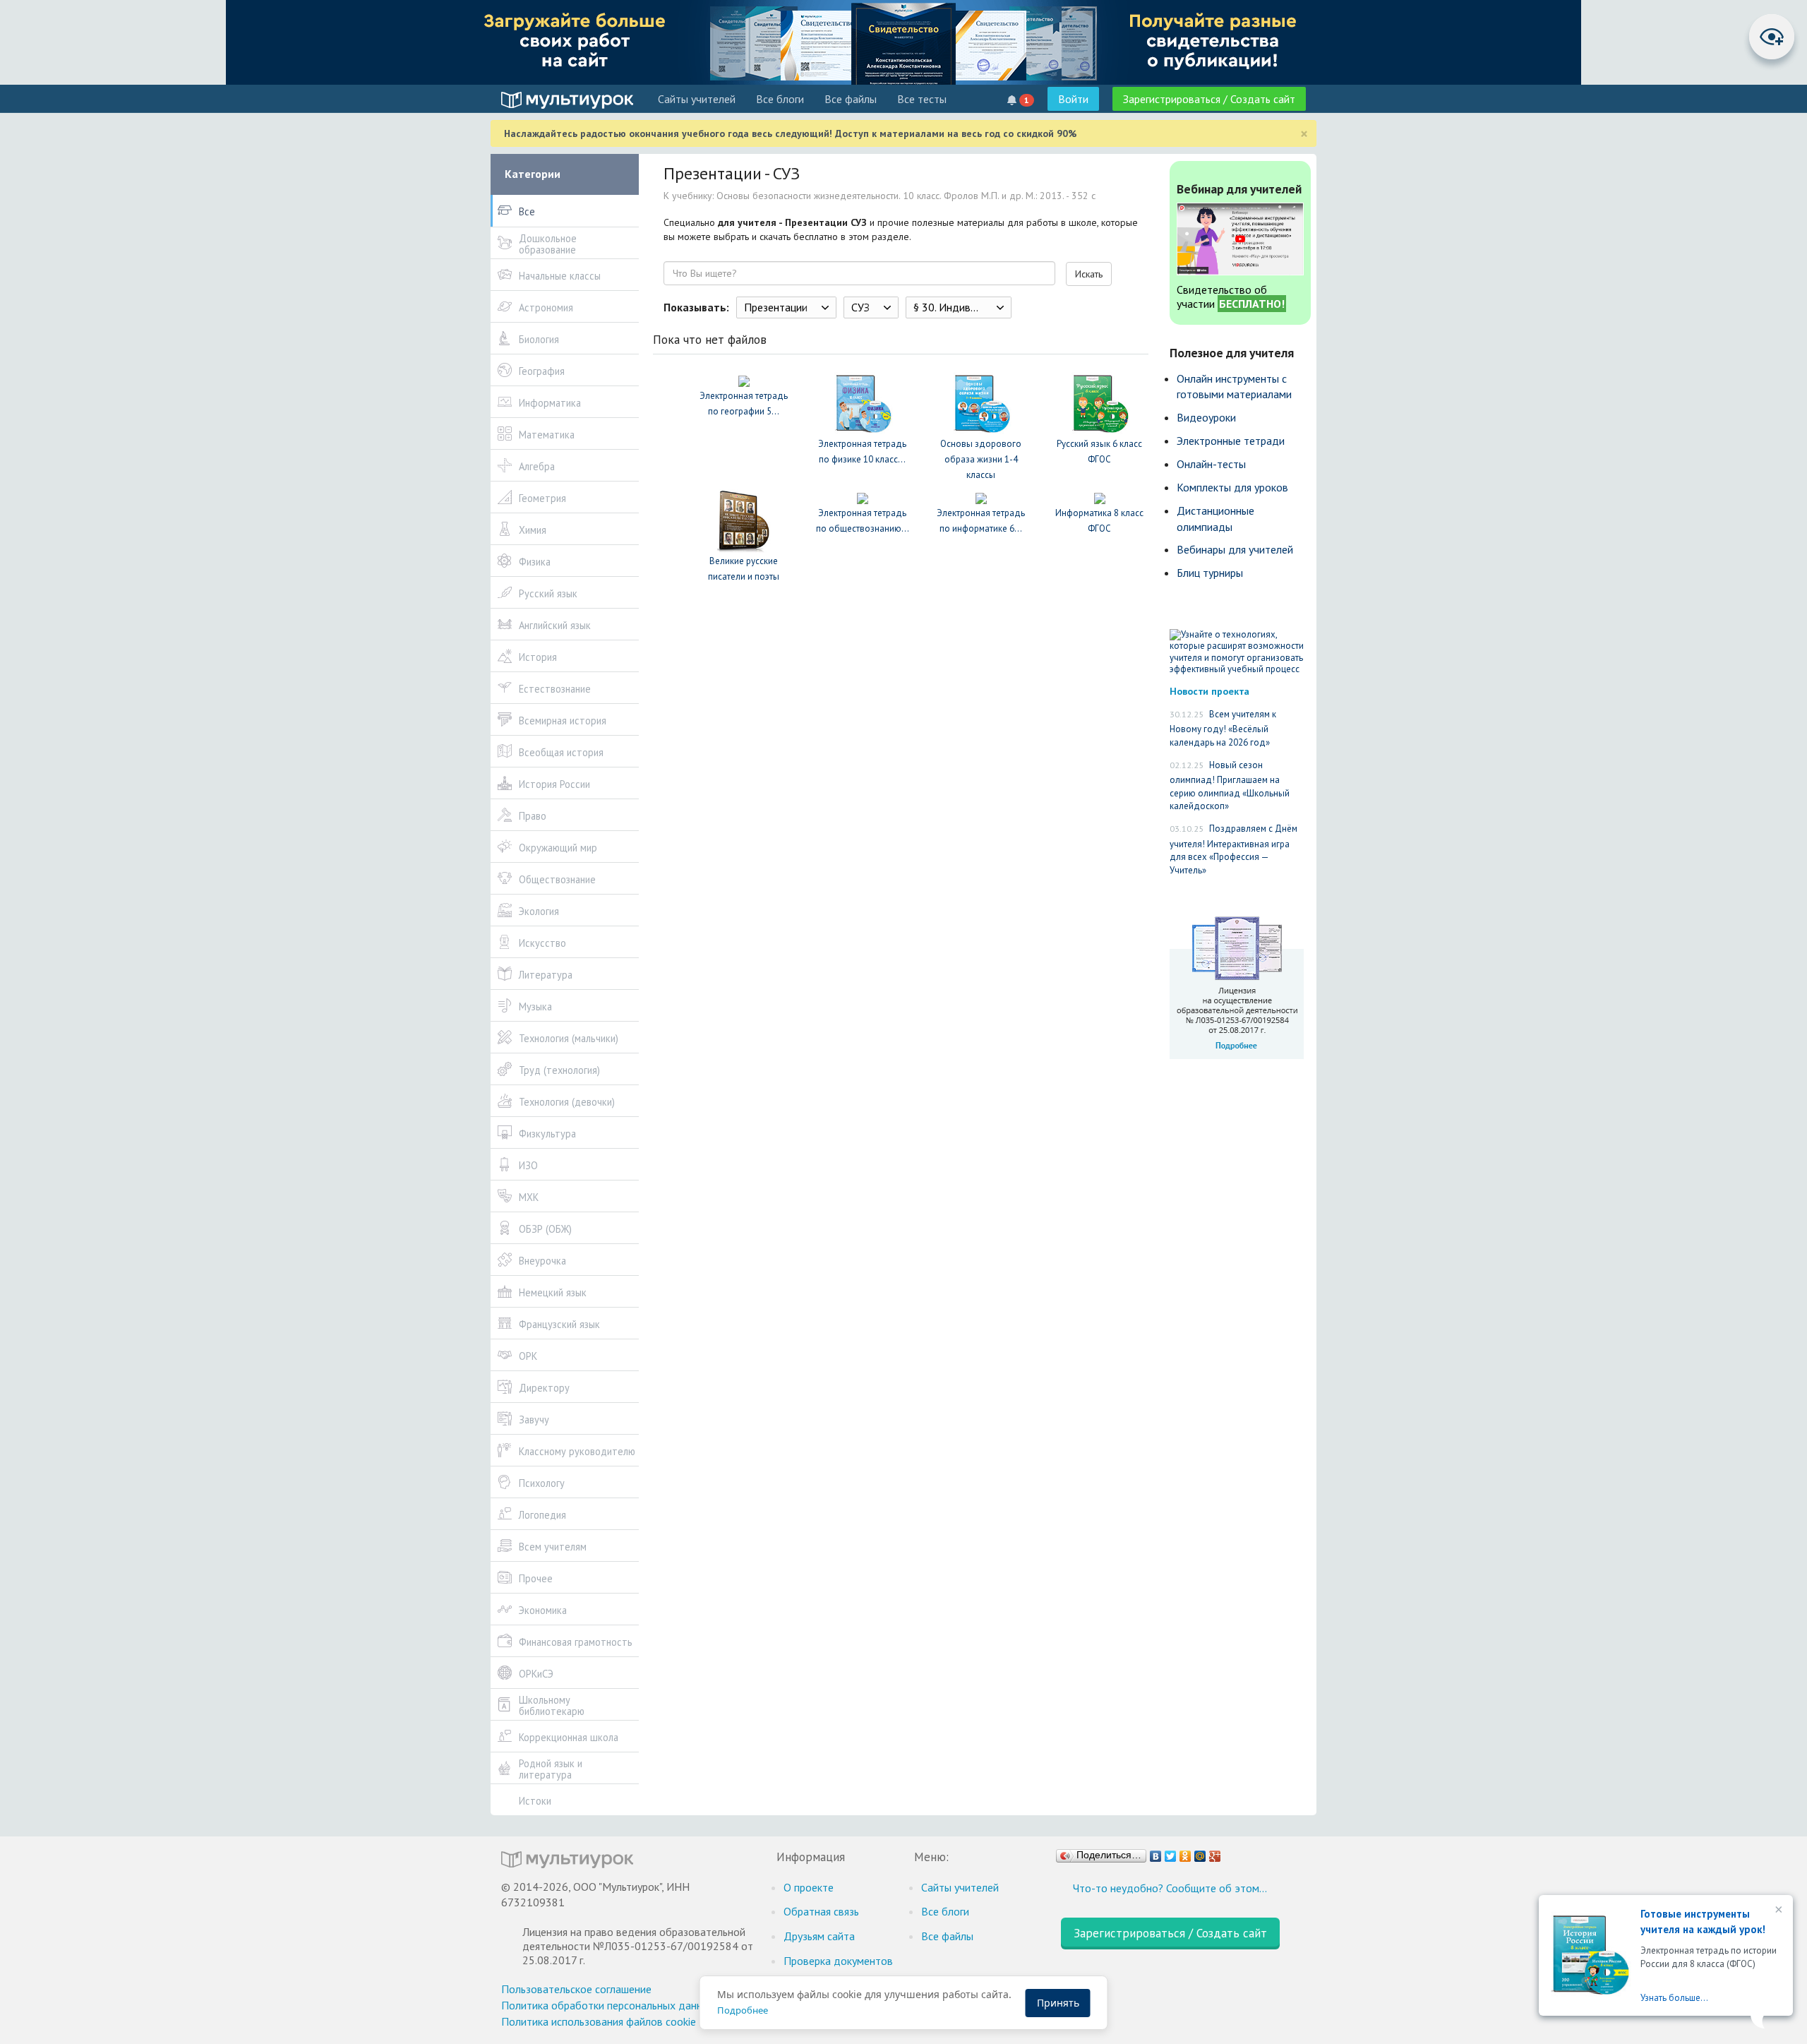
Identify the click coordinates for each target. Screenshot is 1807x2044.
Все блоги (780, 99)
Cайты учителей (697, 99)
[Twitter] (1171, 1853)
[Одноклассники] (1185, 1853)
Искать (1089, 274)
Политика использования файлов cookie (599, 2021)
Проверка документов (838, 1961)
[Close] (1777, 1911)
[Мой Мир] (1200, 1853)
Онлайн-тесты (1211, 464)
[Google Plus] (1215, 1853)
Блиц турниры (1210, 573)
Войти (1073, 99)
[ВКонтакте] (1156, 1853)
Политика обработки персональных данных (608, 2005)
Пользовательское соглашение (576, 1989)
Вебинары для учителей (1235, 549)
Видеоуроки (1206, 417)
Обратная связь (821, 1911)
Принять (1058, 2003)
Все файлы (851, 99)
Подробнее (743, 2010)
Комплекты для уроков (1232, 487)
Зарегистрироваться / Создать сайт (1209, 99)
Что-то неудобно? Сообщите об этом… (1170, 1888)
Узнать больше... (1674, 1998)
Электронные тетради (1231, 441)
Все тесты (922, 99)
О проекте (809, 1887)
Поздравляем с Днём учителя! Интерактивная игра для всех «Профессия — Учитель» (1233, 849)
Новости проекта (1209, 691)
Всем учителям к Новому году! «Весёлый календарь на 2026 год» (1223, 728)
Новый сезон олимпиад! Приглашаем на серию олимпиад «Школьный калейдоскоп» (1230, 786)
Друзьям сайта (819, 1936)
